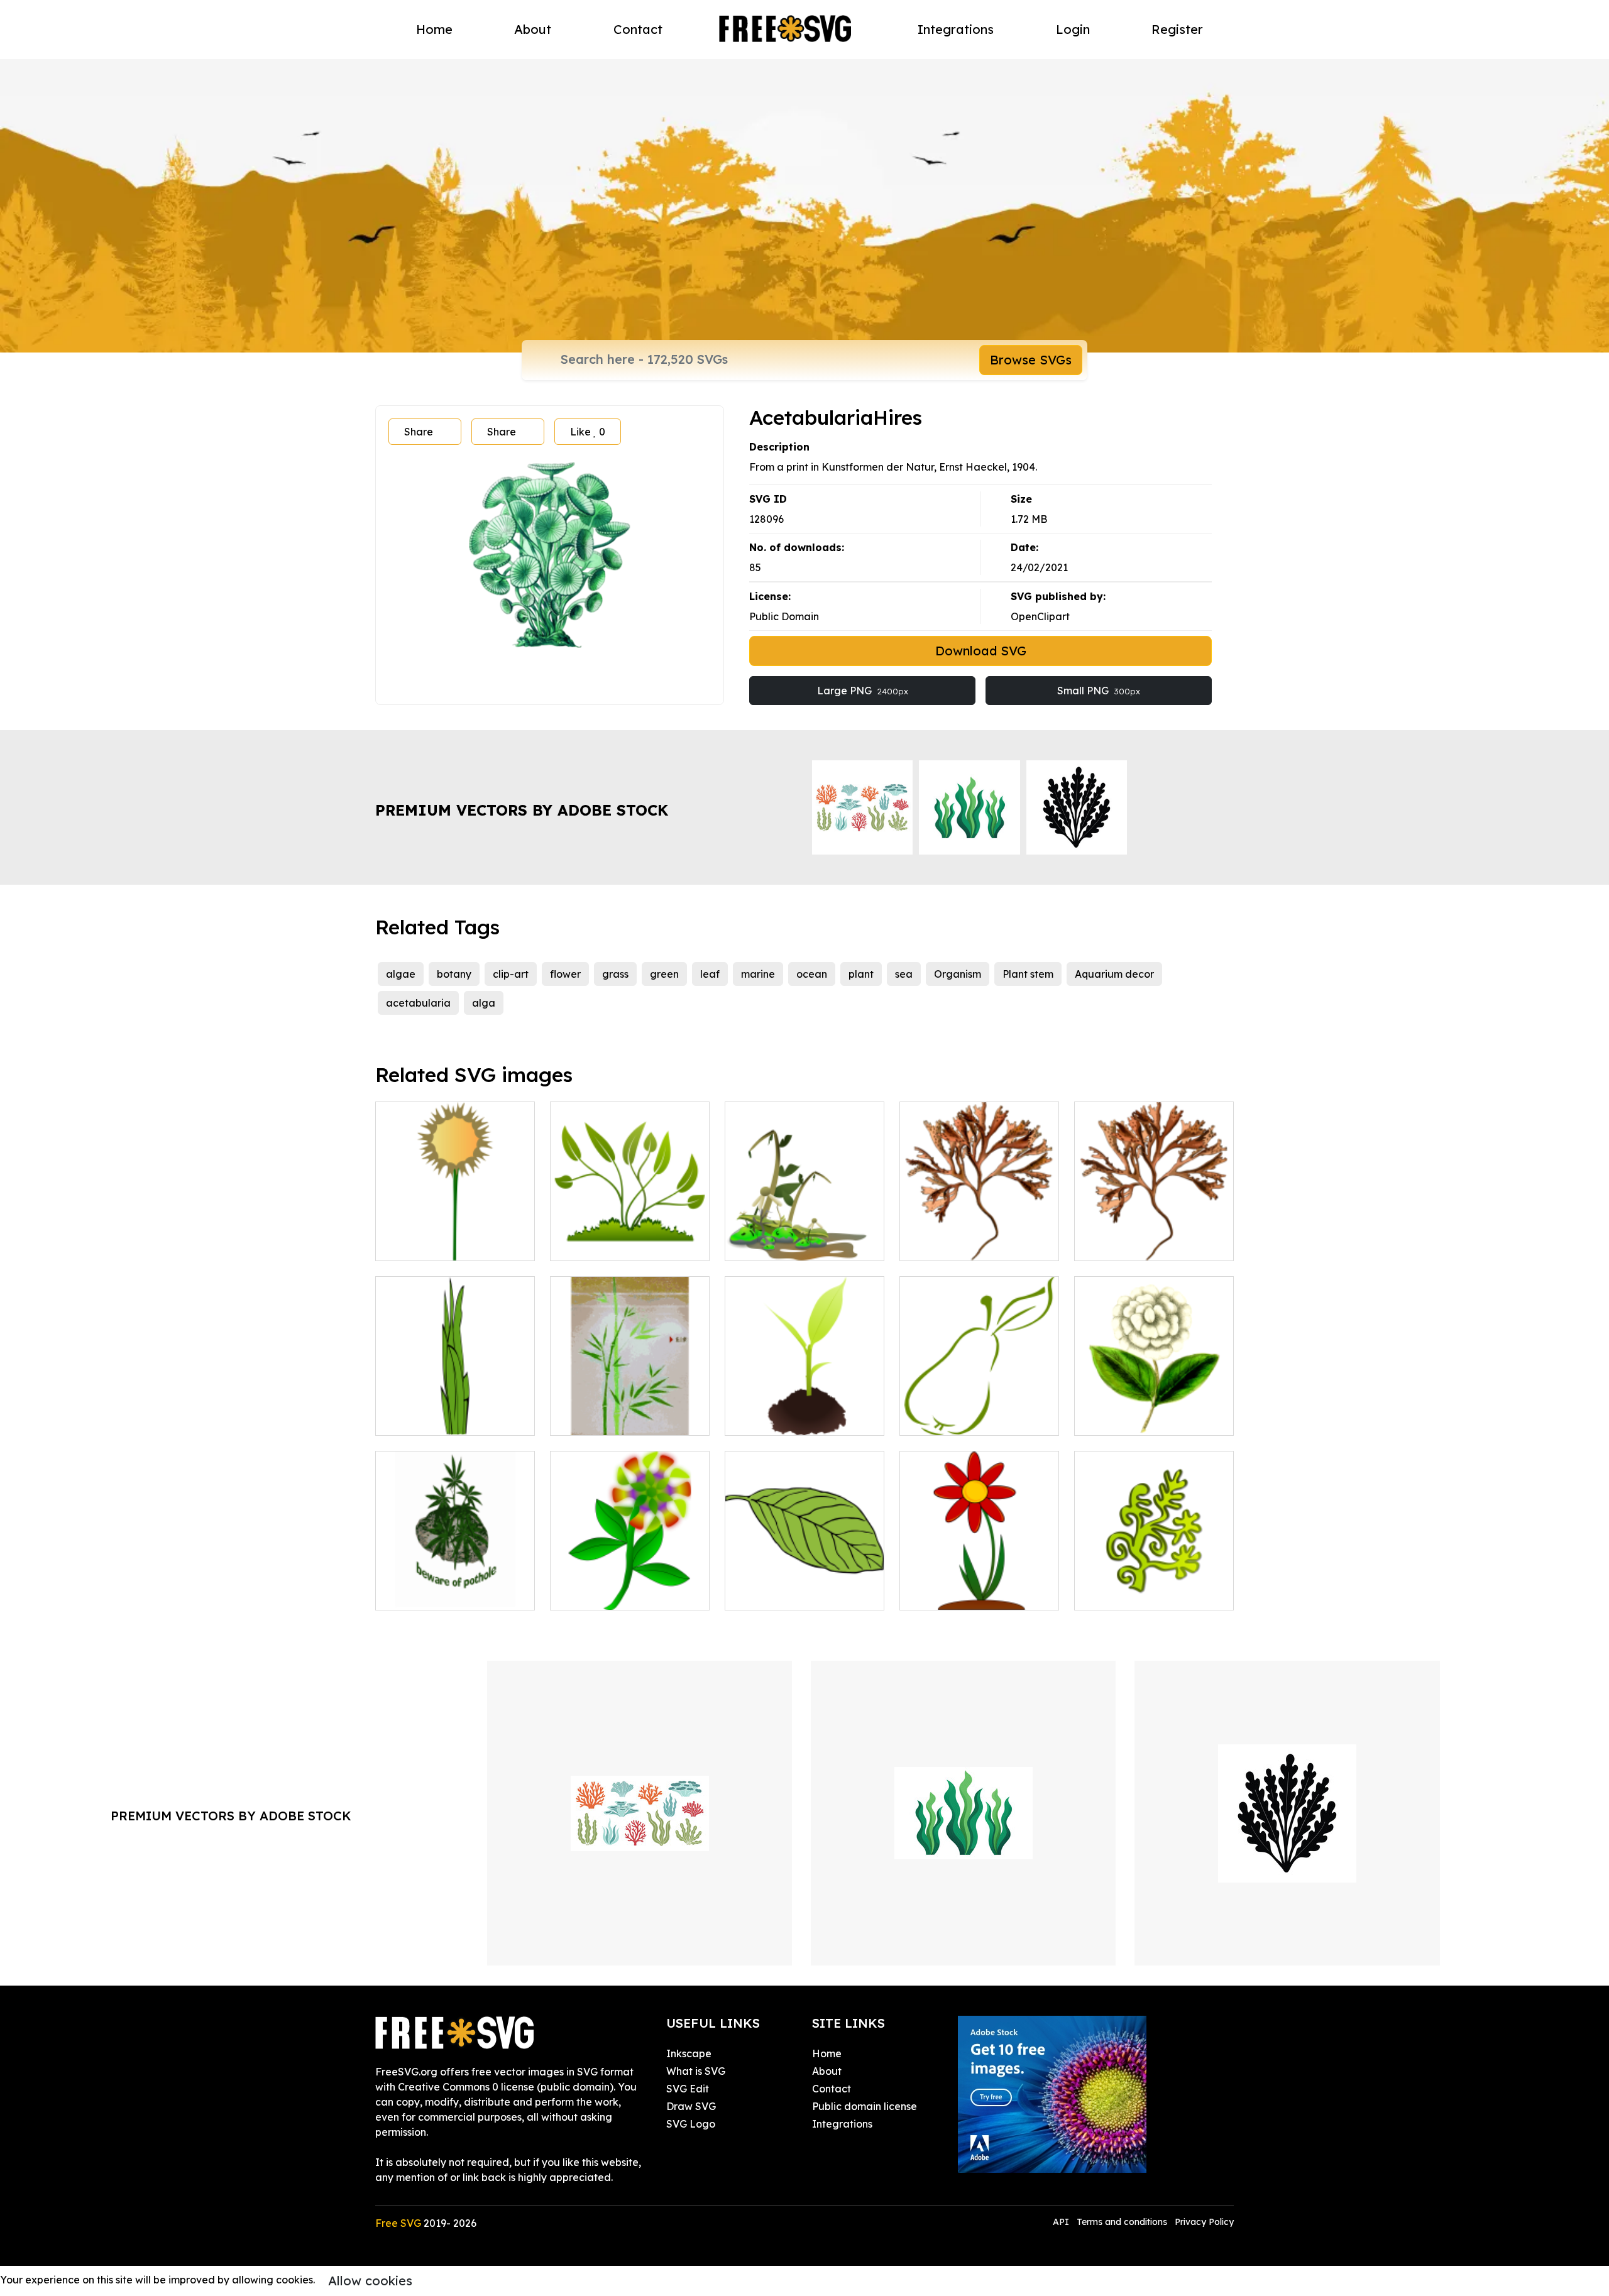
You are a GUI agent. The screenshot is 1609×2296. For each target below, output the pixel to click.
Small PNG (1099, 691)
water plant (1116, 1593)
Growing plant (598, 1244)
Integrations (956, 29)
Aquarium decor (1114, 974)
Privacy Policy (1204, 2222)
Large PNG (863, 691)
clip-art (511, 974)
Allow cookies (370, 2281)
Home (434, 29)
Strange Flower (601, 1593)
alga (484, 1003)
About (533, 29)
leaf (710, 974)
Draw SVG (691, 2106)
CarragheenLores (1131, 1244)
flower (565, 974)
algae (401, 974)
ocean (812, 974)
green (664, 974)
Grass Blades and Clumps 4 (455, 1418)
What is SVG (696, 2071)
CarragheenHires (955, 1244)
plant (861, 974)
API (1062, 2222)
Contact (638, 29)
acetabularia (418, 1003)
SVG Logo (691, 2124)
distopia (758, 1244)
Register (1177, 29)
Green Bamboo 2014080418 (630, 1411)
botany (454, 974)
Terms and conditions (1122, 2222)
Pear (925, 1418)
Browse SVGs (1031, 360)
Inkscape (689, 2053)
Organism (958, 974)
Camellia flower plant (1140, 1418)
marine (758, 974)
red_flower (941, 1593)
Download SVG (981, 651)
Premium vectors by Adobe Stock (522, 810)
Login (1073, 29)
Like (588, 432)
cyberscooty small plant (796, 1418)
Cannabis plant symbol (444, 1593)
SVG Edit (688, 2089)
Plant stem (1028, 974)
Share (419, 432)
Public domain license (865, 2106)
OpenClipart (1040, 616)
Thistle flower (421, 1244)
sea (904, 974)
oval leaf (760, 1593)
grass (615, 974)
